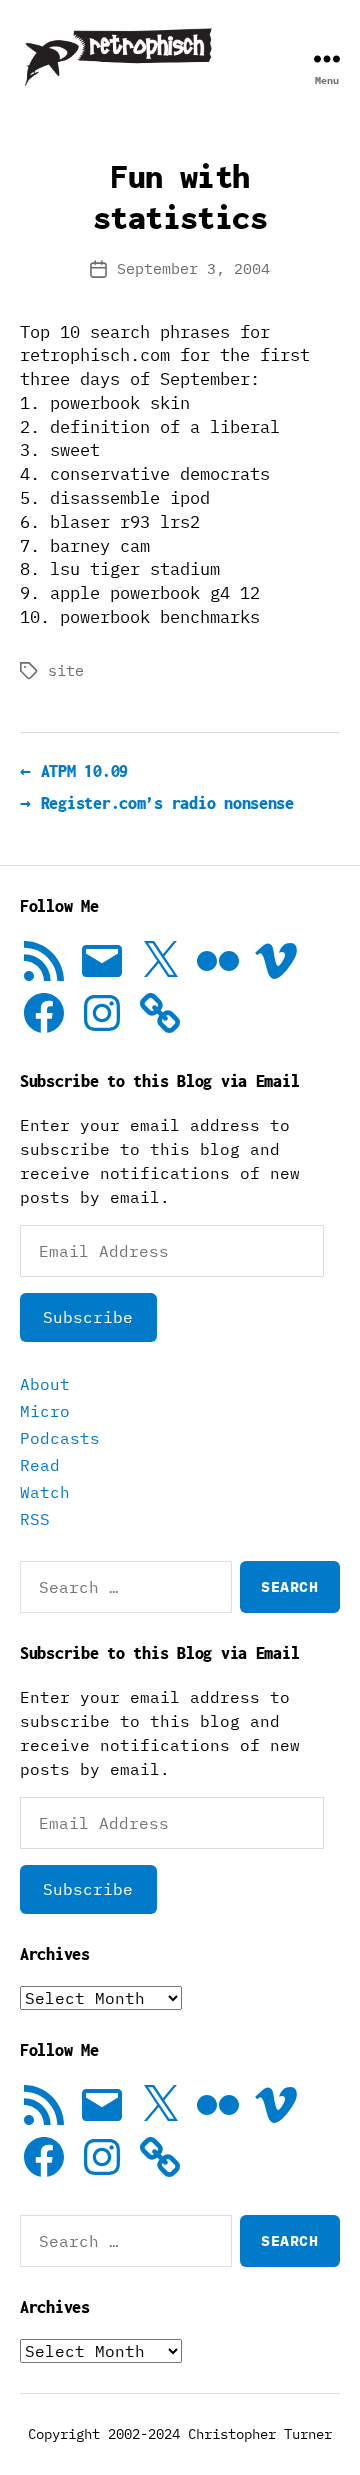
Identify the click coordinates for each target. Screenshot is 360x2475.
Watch (45, 1492)
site (66, 670)
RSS (35, 1519)
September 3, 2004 (193, 268)
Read (40, 1465)
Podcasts (60, 1438)
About (45, 1384)
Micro (45, 1411)
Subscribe (88, 1317)
